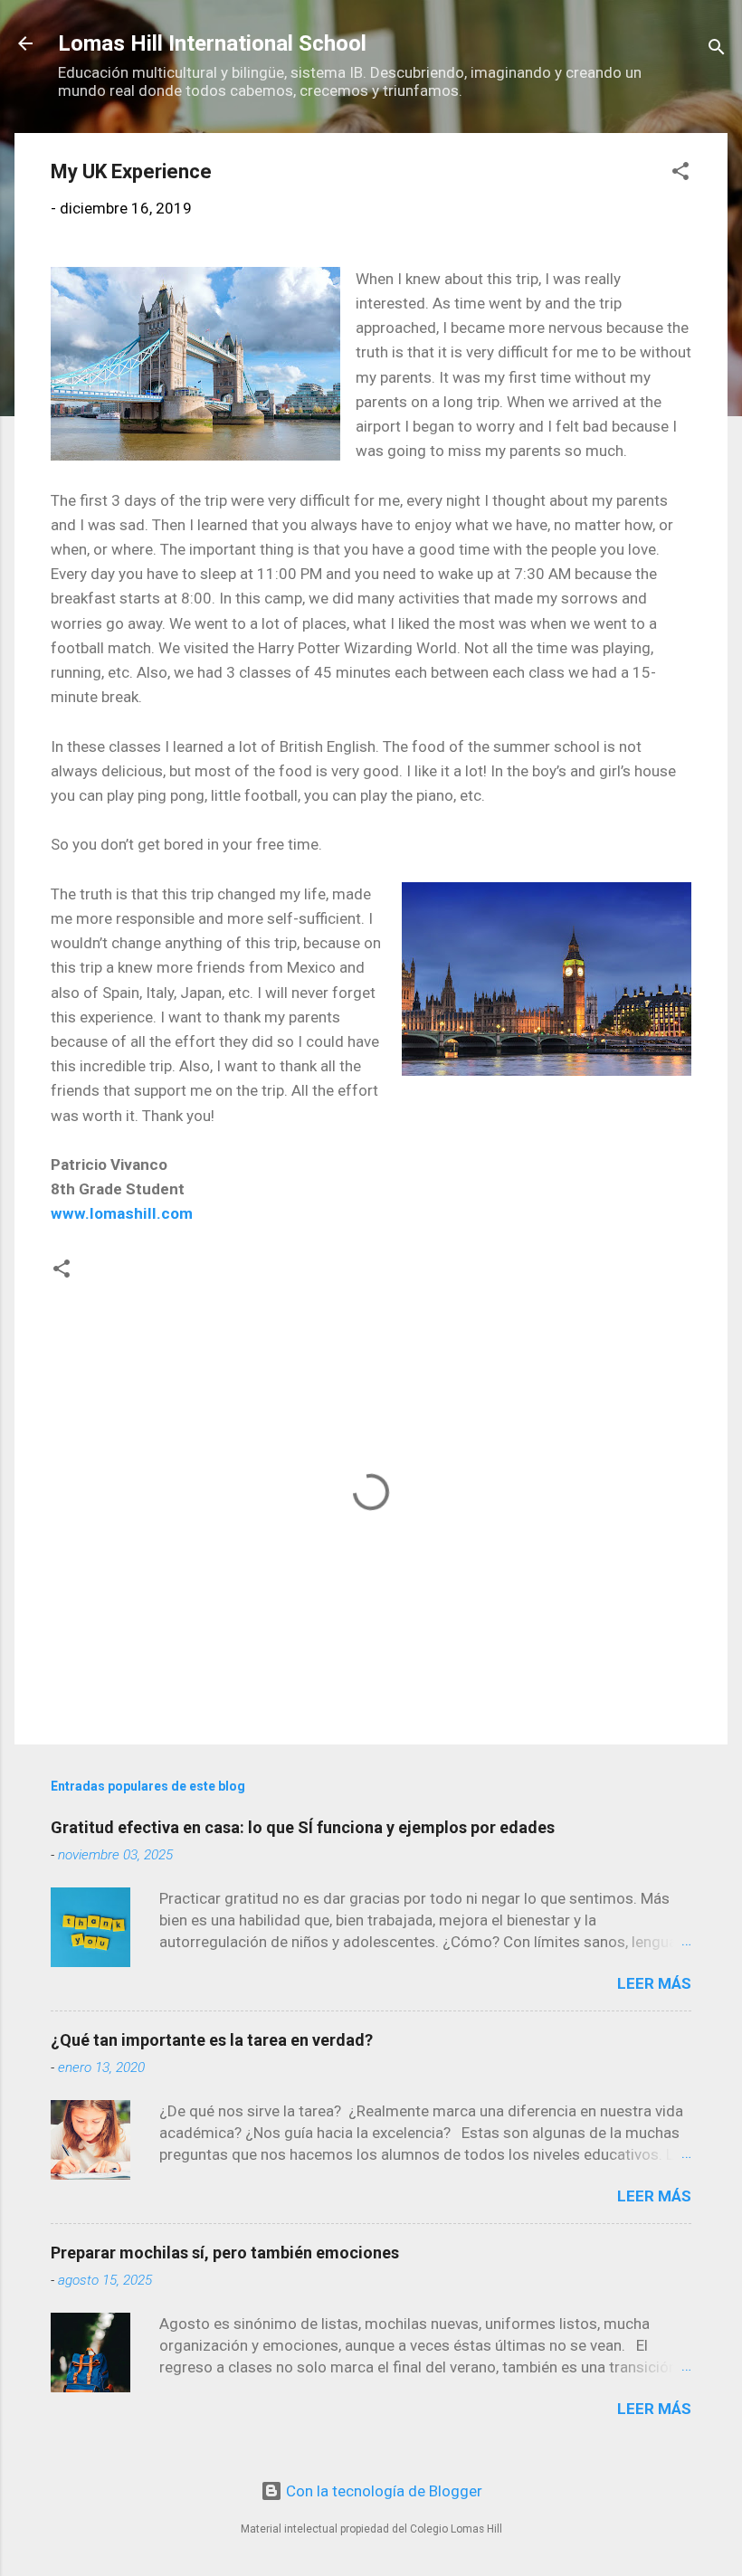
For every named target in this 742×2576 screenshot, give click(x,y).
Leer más (654, 1983)
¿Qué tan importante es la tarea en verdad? (212, 2040)
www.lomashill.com (122, 1213)
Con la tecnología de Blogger (382, 2491)
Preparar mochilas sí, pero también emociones (225, 2253)
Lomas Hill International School (212, 43)
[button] (680, 174)
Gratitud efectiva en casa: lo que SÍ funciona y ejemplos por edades (303, 1827)
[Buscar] (717, 49)
